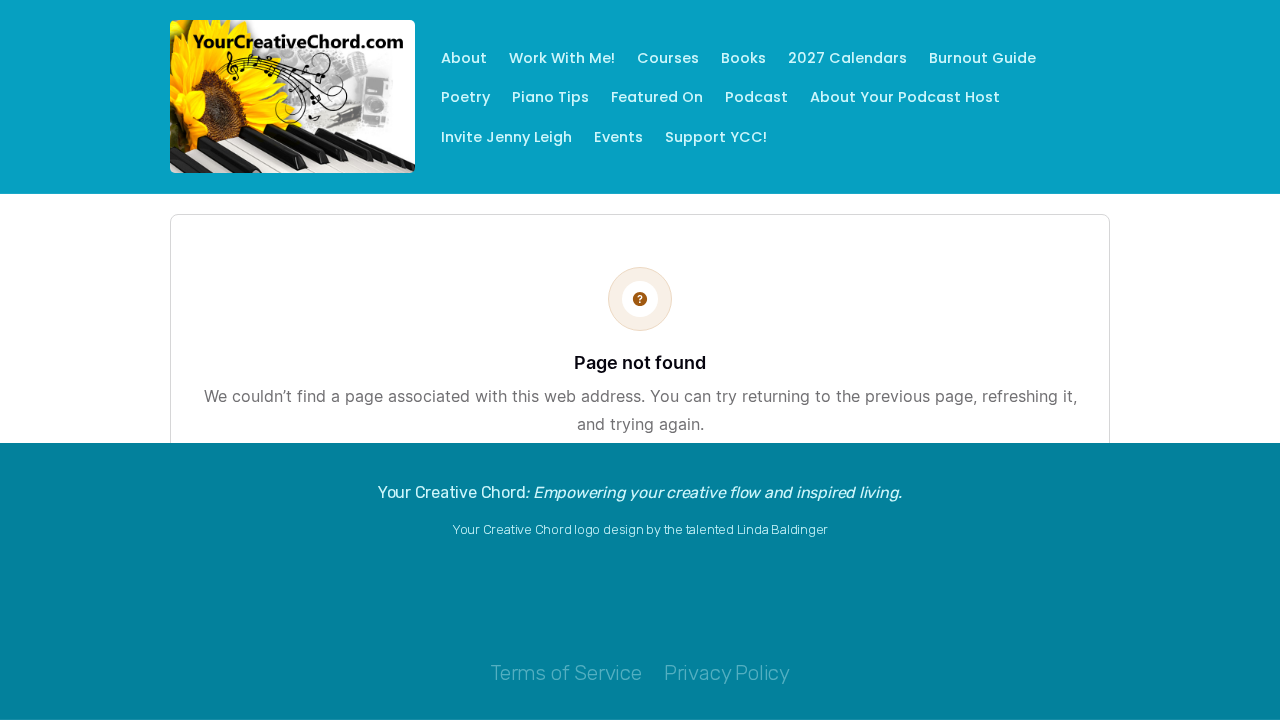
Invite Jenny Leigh (506, 137)
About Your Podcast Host (905, 97)
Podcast (756, 97)
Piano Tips (550, 97)
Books (743, 58)
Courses (668, 58)
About (464, 58)
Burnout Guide (982, 58)
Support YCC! (716, 137)
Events (618, 137)
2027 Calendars (847, 58)
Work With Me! (562, 58)
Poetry (465, 97)
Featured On (657, 97)
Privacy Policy (727, 673)
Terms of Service (566, 673)
